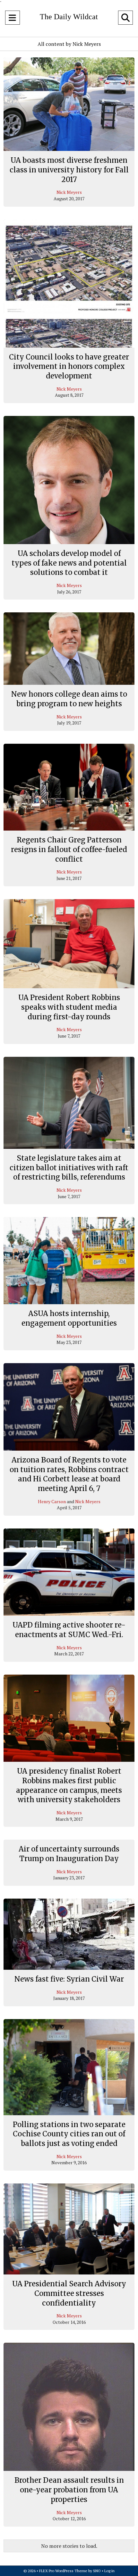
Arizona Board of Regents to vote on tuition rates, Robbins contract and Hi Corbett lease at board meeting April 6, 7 (69, 1474)
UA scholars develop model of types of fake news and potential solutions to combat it (69, 563)
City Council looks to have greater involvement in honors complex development (69, 366)
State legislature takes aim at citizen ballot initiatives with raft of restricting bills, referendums (69, 1168)
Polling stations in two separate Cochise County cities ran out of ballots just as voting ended (69, 2134)
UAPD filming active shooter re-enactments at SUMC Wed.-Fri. (69, 1630)
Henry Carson (52, 1501)
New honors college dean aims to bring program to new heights (69, 699)
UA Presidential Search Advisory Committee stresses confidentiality (69, 2293)
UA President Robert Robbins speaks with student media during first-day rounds (69, 1007)
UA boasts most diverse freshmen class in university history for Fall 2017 (69, 170)
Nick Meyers (69, 192)
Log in (109, 2571)
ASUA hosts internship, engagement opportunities (69, 1318)
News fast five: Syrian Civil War (69, 1979)
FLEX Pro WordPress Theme (63, 2571)
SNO (97, 2571)
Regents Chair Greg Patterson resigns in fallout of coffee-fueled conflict (69, 849)
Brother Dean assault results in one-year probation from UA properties (69, 2490)
